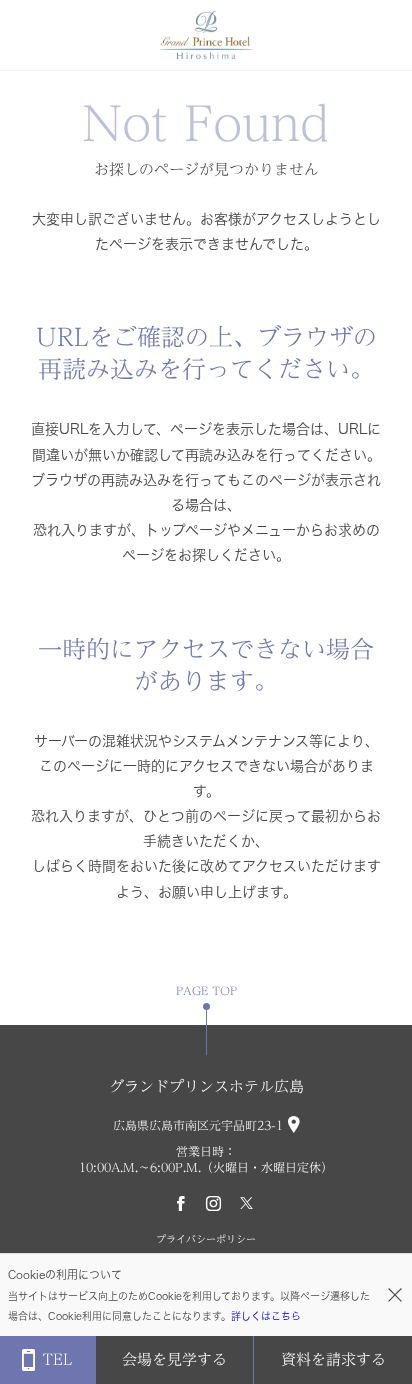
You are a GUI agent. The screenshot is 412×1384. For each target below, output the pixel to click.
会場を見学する (174, 1359)
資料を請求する (333, 1359)
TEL (57, 1359)
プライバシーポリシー (206, 1239)
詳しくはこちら (266, 1316)
